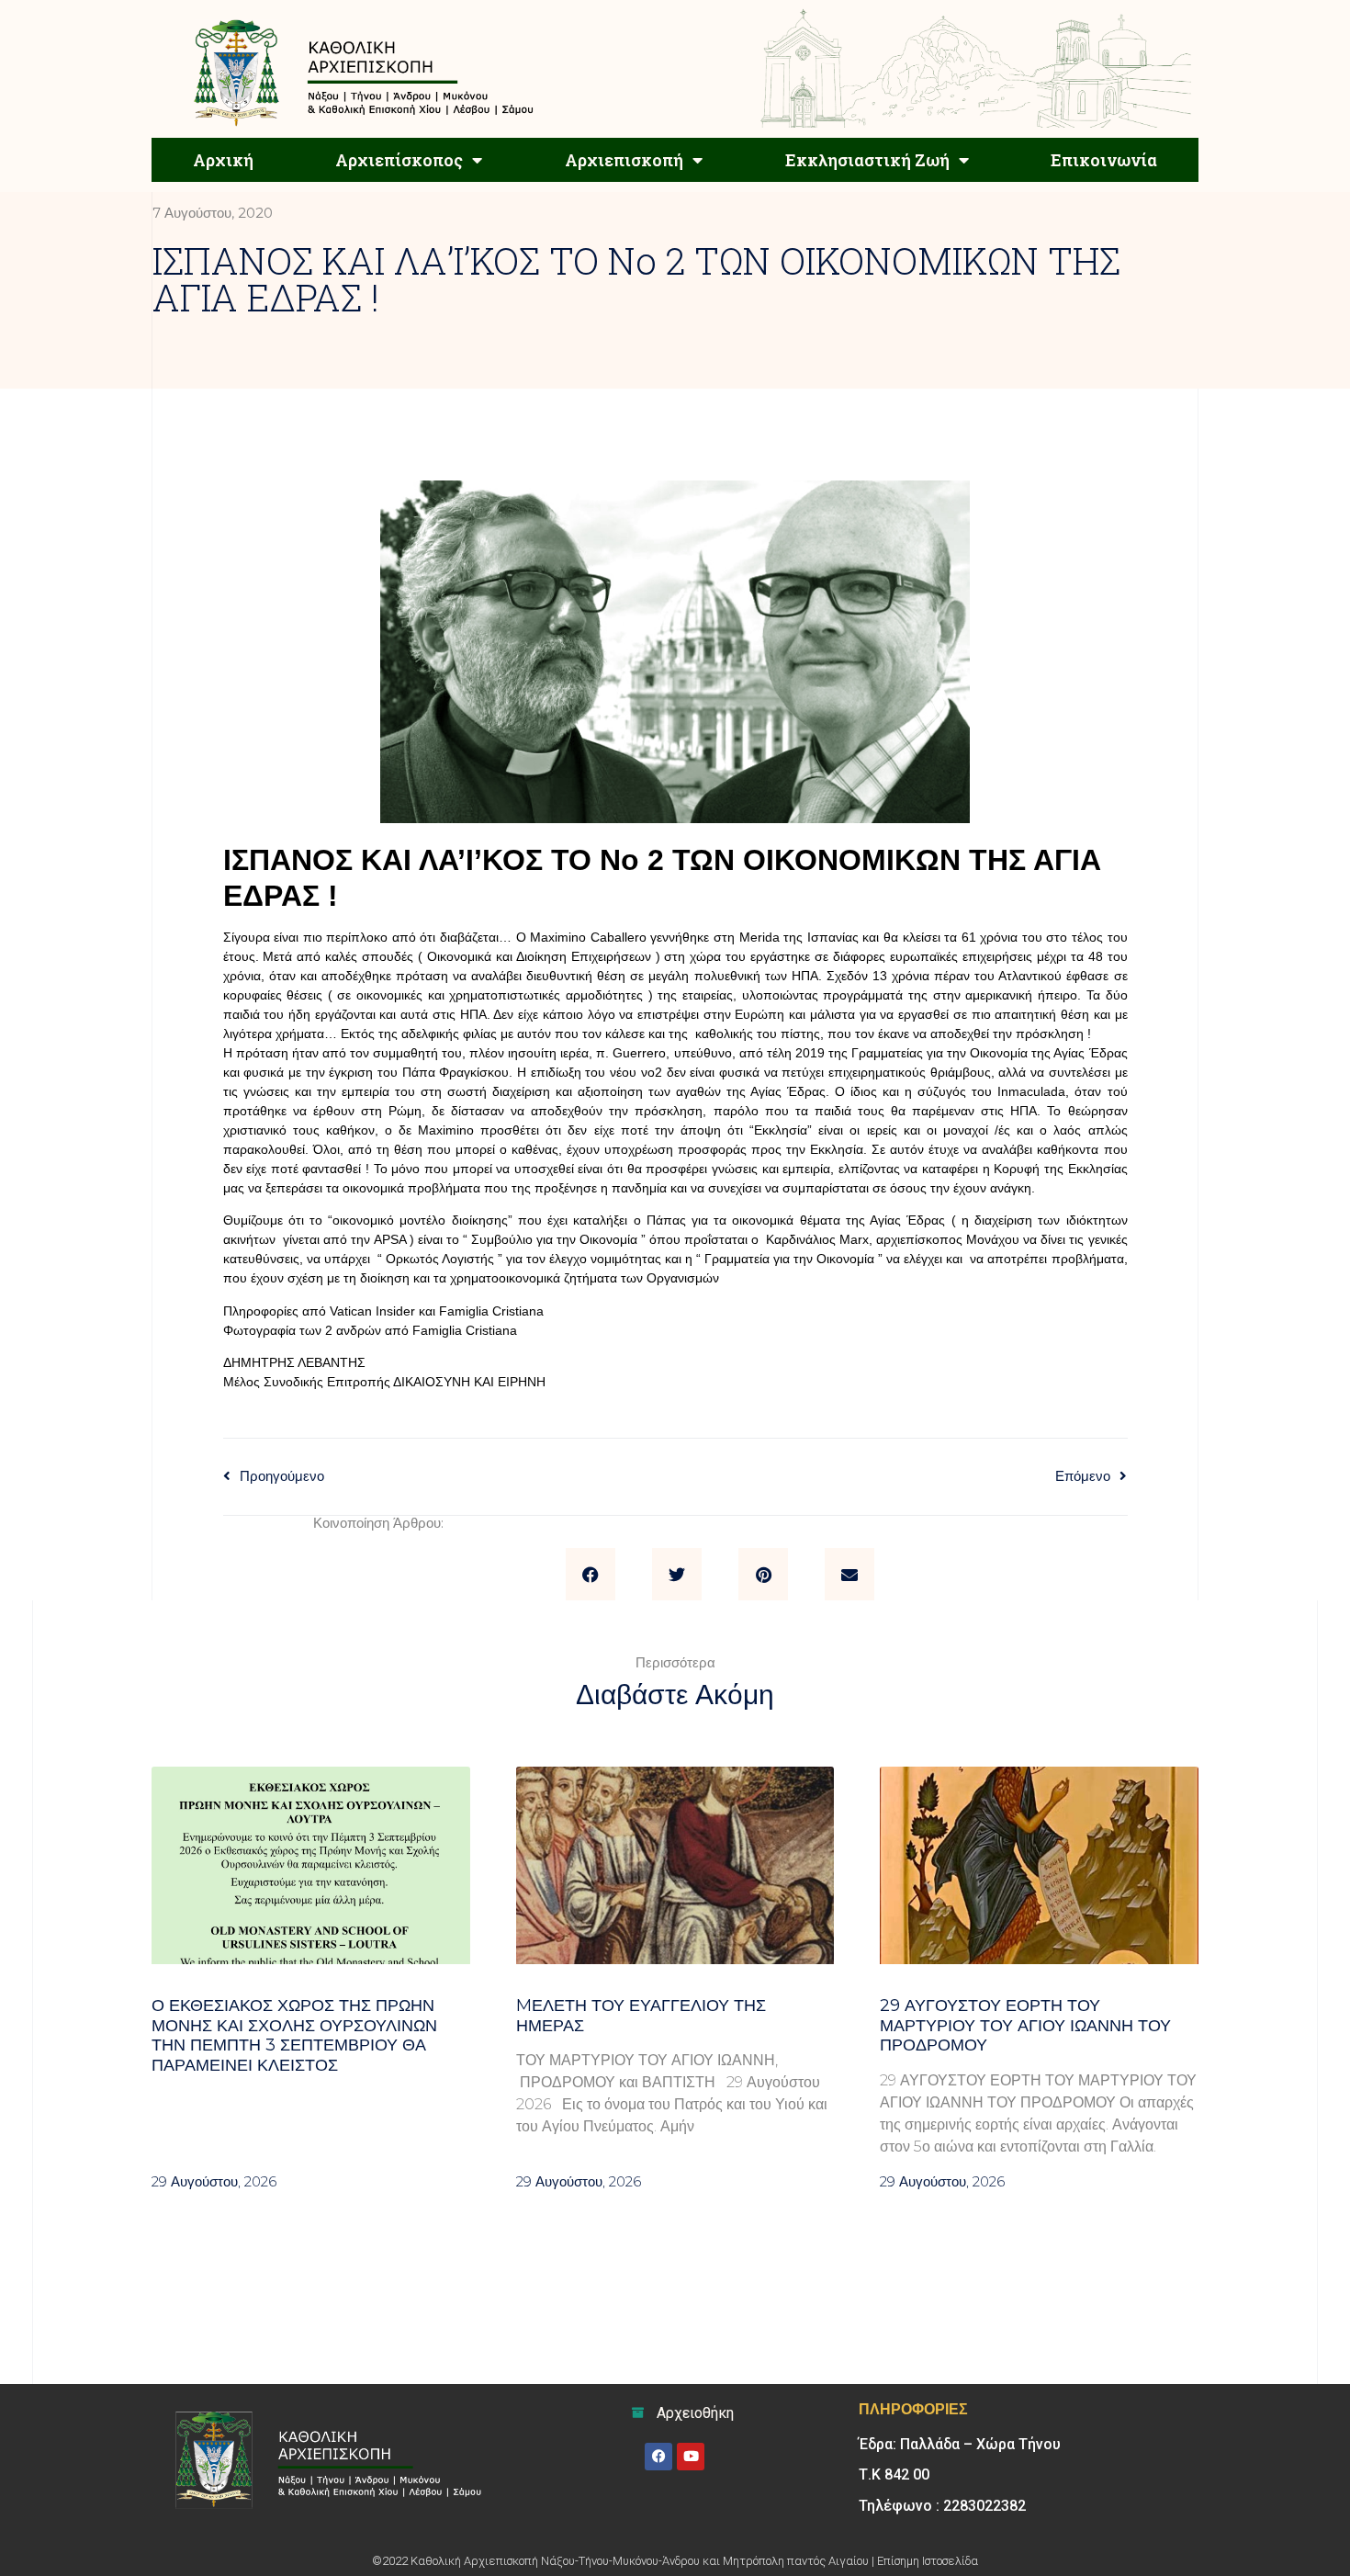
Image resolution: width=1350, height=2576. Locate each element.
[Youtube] (691, 2457)
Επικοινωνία (1104, 160)
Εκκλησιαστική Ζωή (867, 160)
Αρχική (223, 160)
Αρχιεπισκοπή (624, 160)
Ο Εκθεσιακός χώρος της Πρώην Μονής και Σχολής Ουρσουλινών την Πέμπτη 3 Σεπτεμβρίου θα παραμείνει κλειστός (294, 2035)
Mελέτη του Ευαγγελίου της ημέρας (641, 2016)
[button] (591, 1575)
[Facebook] (658, 2457)
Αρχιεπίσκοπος (399, 160)
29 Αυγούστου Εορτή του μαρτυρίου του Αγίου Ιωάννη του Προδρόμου (1025, 2025)
